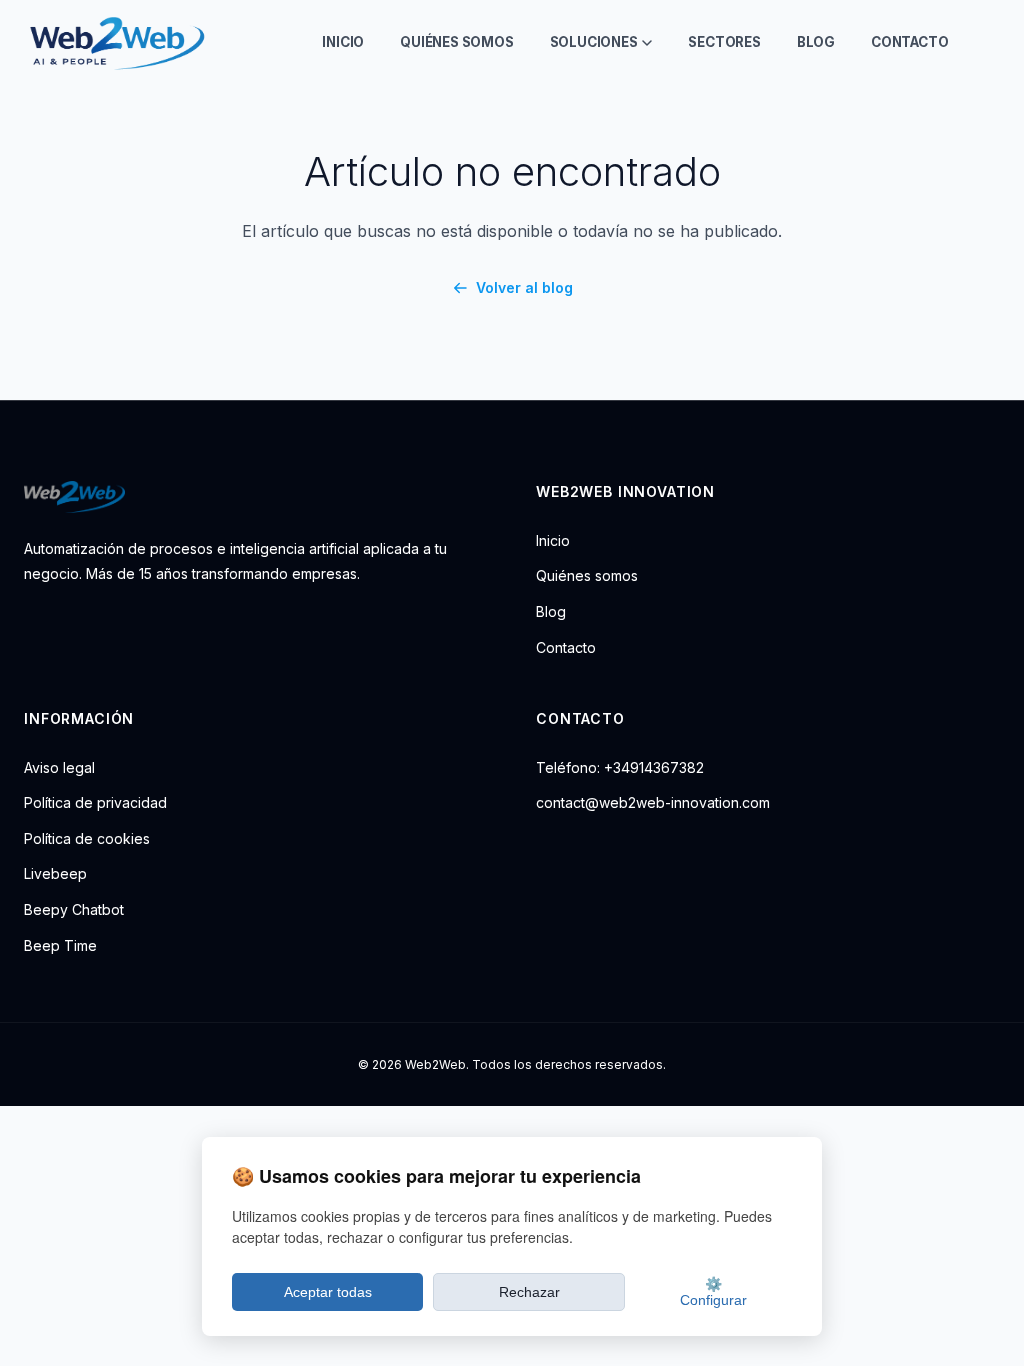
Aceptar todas (328, 1292)
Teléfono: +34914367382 (620, 767)
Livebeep (55, 873)
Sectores (724, 42)
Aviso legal (59, 767)
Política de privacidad (95, 802)
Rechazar (529, 1292)
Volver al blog (524, 287)
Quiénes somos (456, 42)
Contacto (909, 42)
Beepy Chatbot (74, 909)
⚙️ (713, 1292)
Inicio (343, 42)
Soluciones (594, 42)
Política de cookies (87, 838)
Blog (816, 42)
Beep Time (60, 945)
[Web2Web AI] (256, 497)
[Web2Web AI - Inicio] (115, 43)
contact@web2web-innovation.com (653, 802)
